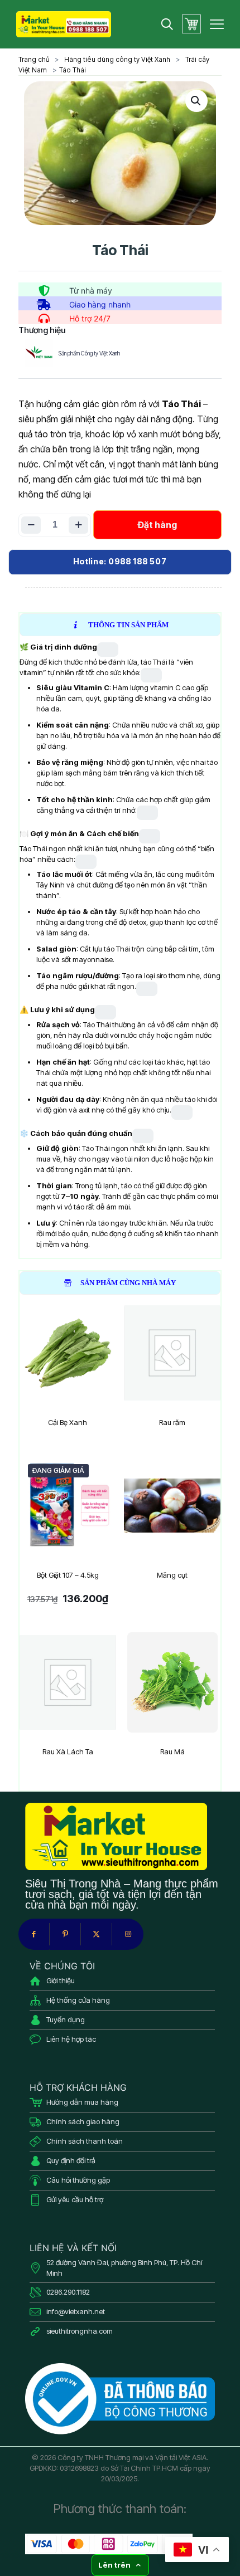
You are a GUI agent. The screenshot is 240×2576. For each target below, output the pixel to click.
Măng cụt (172, 1575)
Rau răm (172, 1422)
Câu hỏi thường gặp (78, 2180)
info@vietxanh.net (76, 2311)
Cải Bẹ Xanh (68, 1422)
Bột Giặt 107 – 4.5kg (68, 1575)
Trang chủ (34, 59)
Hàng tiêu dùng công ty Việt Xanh (117, 59)
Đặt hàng (157, 525)
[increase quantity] (78, 525)
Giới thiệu (61, 1980)
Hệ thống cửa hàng (78, 2000)
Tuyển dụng (66, 2019)
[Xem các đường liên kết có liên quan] (108, 650)
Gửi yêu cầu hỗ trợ (75, 2199)
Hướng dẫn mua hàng (82, 2102)
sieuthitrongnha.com (80, 2331)
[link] (120, 2399)
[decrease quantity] (31, 525)
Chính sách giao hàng (83, 2121)
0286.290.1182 (68, 2292)
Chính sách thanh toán (85, 2141)
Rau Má (172, 1752)
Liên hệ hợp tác (71, 2039)
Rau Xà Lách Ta (68, 1752)
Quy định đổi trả (71, 2160)
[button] (196, 101)
